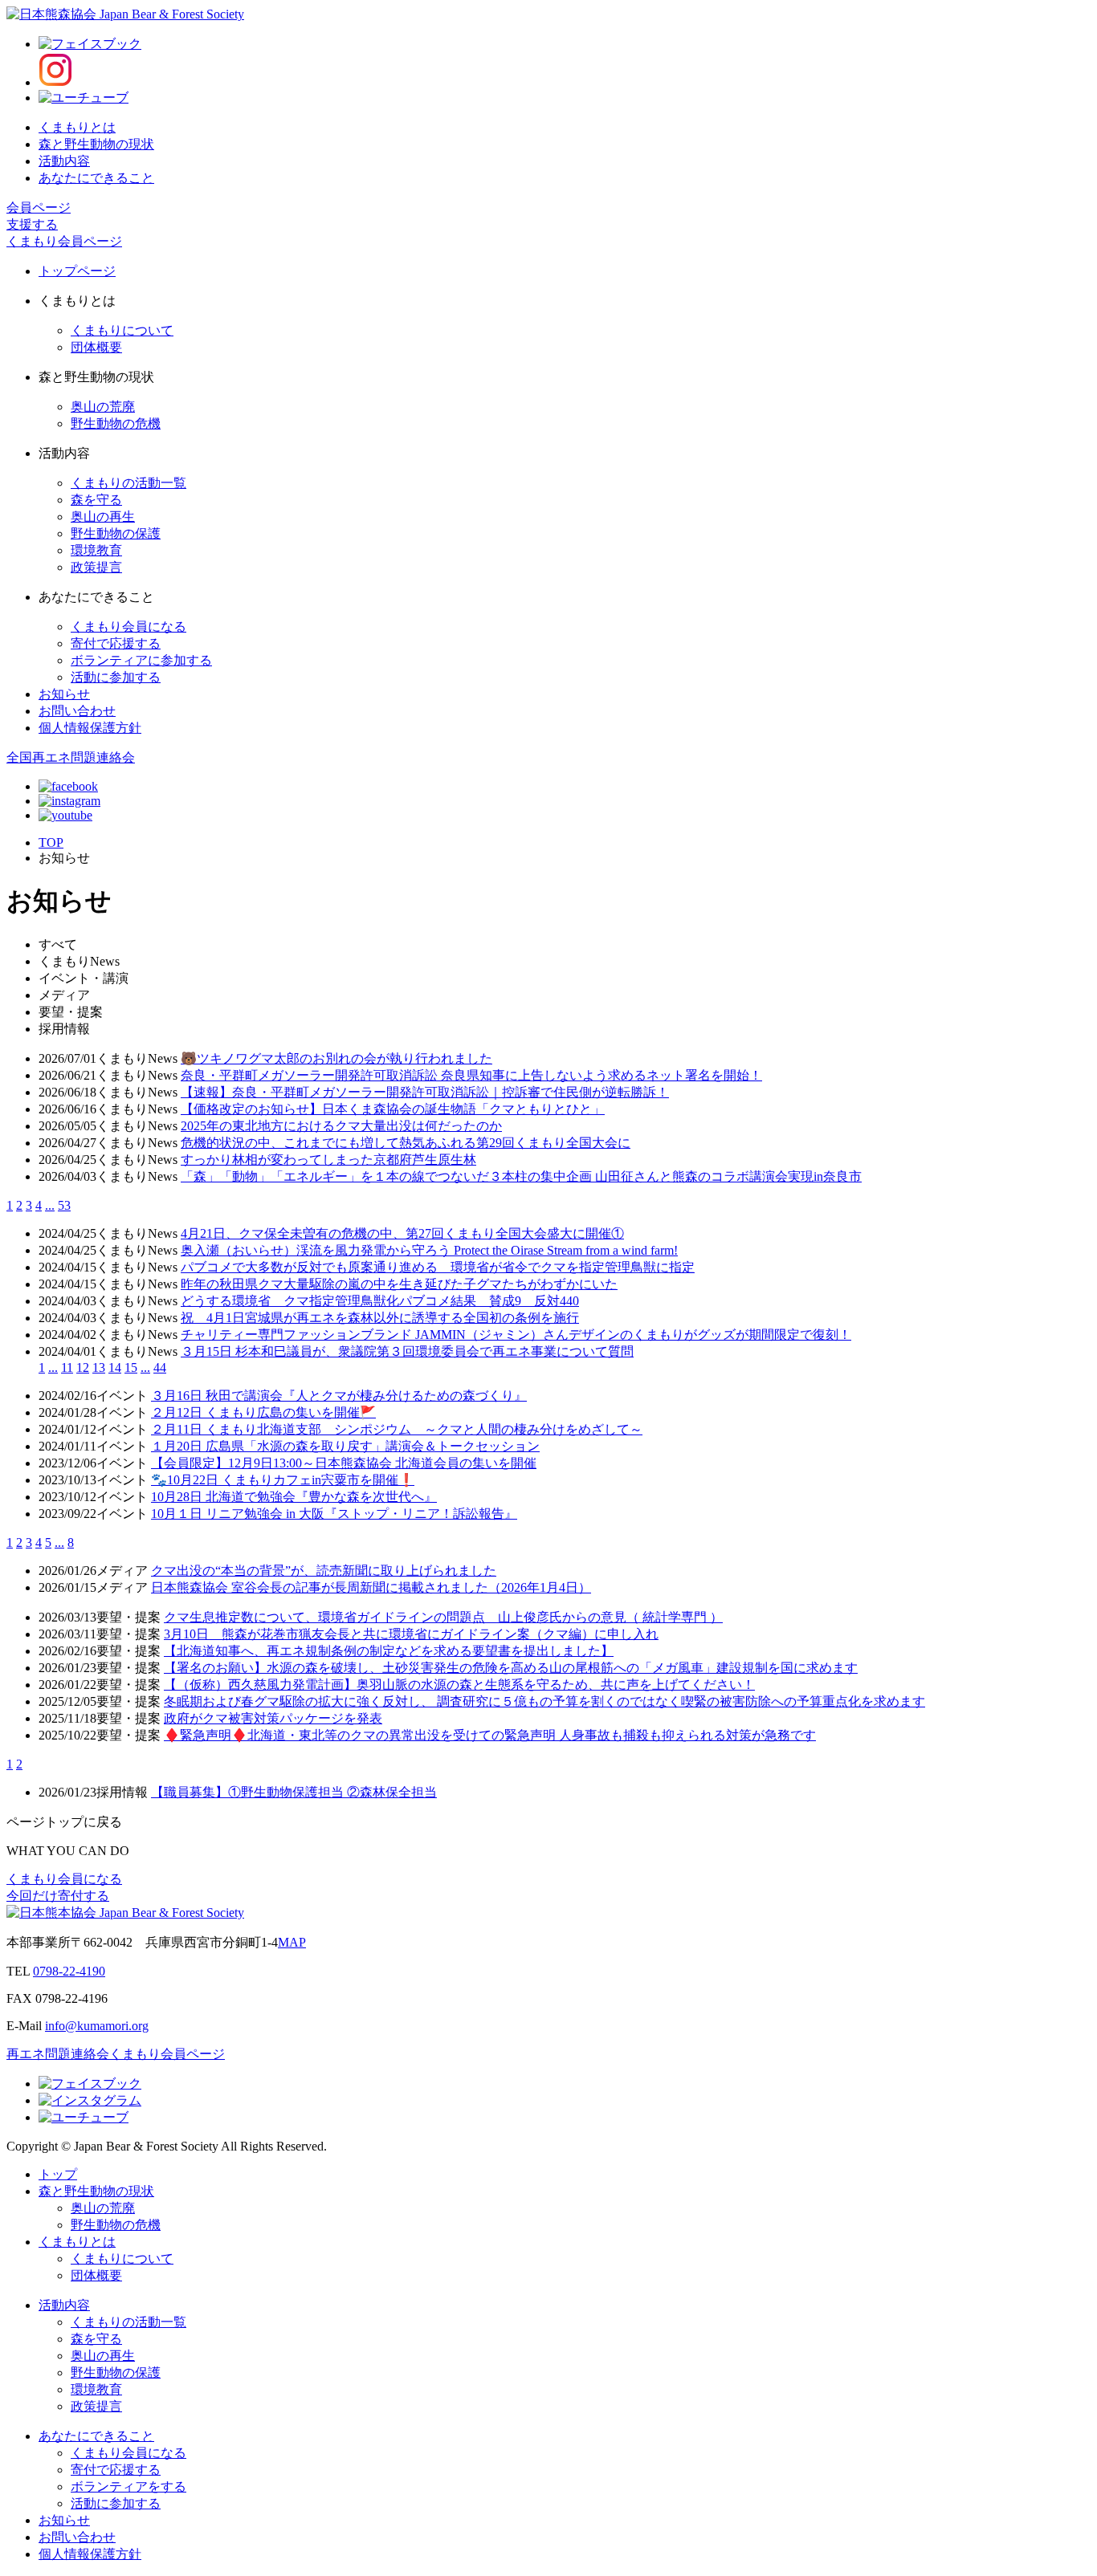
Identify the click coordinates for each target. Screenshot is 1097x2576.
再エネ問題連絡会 (58, 2054)
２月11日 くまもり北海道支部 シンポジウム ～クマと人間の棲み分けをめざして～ (397, 1429)
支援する (32, 224)
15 (131, 1367)
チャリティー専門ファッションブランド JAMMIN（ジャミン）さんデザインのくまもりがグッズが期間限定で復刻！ (516, 1335)
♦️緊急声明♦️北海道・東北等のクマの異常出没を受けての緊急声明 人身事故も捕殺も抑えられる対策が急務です (490, 1735)
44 (160, 1367)
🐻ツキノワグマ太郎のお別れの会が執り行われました (336, 1058)
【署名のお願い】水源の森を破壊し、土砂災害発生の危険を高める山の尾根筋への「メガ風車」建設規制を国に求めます (511, 1668)
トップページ (77, 271)
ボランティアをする (128, 2486)
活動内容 (64, 161)
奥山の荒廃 (103, 407)
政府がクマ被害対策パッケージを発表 (273, 1718)
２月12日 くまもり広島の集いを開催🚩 (263, 1412)
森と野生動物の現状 (96, 144)
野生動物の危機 (116, 423)
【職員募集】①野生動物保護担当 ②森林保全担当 (294, 1792)
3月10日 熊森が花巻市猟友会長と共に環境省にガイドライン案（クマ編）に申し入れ (411, 1634)
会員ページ (39, 208)
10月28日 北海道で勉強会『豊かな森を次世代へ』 (294, 1497)
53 (64, 1205)
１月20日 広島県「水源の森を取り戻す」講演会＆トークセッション (345, 1446)
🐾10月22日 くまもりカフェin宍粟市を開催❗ (283, 1480)
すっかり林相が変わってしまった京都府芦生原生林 (328, 1160)
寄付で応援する (116, 643)
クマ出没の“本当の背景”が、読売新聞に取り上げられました (324, 1571)
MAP (292, 1942)
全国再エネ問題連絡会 (71, 757)
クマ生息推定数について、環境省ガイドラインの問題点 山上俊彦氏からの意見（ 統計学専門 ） (443, 1617)
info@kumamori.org (97, 2026)
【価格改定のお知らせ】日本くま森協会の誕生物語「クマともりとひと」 (393, 1109)
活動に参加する (116, 677)
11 (67, 1367)
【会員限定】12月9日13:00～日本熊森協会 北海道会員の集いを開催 (344, 1463)
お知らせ (64, 694)
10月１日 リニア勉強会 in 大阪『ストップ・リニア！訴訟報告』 (334, 1514)
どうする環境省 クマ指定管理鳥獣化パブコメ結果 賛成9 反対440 (380, 1301)
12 (83, 1367)
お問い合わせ (77, 711)
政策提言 (96, 567)
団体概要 (96, 347)
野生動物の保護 (116, 533)
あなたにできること (96, 178)
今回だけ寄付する (58, 1896)
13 (99, 1367)
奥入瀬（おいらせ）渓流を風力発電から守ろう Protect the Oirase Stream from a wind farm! (429, 1250)
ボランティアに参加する (141, 660)
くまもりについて (122, 330)
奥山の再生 (103, 517)
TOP (51, 842)
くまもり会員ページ (64, 241)
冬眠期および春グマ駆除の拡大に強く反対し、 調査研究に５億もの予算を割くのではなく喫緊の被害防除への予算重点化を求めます (544, 1701)
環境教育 (96, 550)
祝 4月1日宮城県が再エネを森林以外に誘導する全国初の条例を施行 (380, 1318)
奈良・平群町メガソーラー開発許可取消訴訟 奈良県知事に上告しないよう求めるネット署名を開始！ (471, 1075)
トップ (58, 2174)
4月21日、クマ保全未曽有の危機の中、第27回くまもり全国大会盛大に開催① (402, 1233)
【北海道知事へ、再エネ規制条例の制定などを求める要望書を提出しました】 (389, 1651)
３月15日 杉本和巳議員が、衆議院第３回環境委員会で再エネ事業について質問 (407, 1351)
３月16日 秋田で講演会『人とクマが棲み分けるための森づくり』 (339, 1396)
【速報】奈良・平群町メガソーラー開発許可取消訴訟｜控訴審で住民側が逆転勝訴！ (425, 1092)
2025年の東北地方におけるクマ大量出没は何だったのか (341, 1126)
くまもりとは (77, 127)
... (50, 1205)
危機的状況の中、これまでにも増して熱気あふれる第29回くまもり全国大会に (406, 1143)
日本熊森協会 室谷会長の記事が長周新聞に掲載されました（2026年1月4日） (371, 1587)
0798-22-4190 (69, 1971)
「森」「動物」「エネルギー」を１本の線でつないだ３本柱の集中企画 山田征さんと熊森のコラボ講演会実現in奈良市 (521, 1176)
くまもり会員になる (128, 627)
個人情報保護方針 (90, 728)
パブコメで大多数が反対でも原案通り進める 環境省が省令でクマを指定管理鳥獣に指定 (438, 1267)
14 (115, 1367)
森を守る (96, 500)
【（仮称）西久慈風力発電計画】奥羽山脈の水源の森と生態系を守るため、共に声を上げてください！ (459, 1685)
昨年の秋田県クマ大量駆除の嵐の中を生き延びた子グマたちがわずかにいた (399, 1284)
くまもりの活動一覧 (128, 483)
